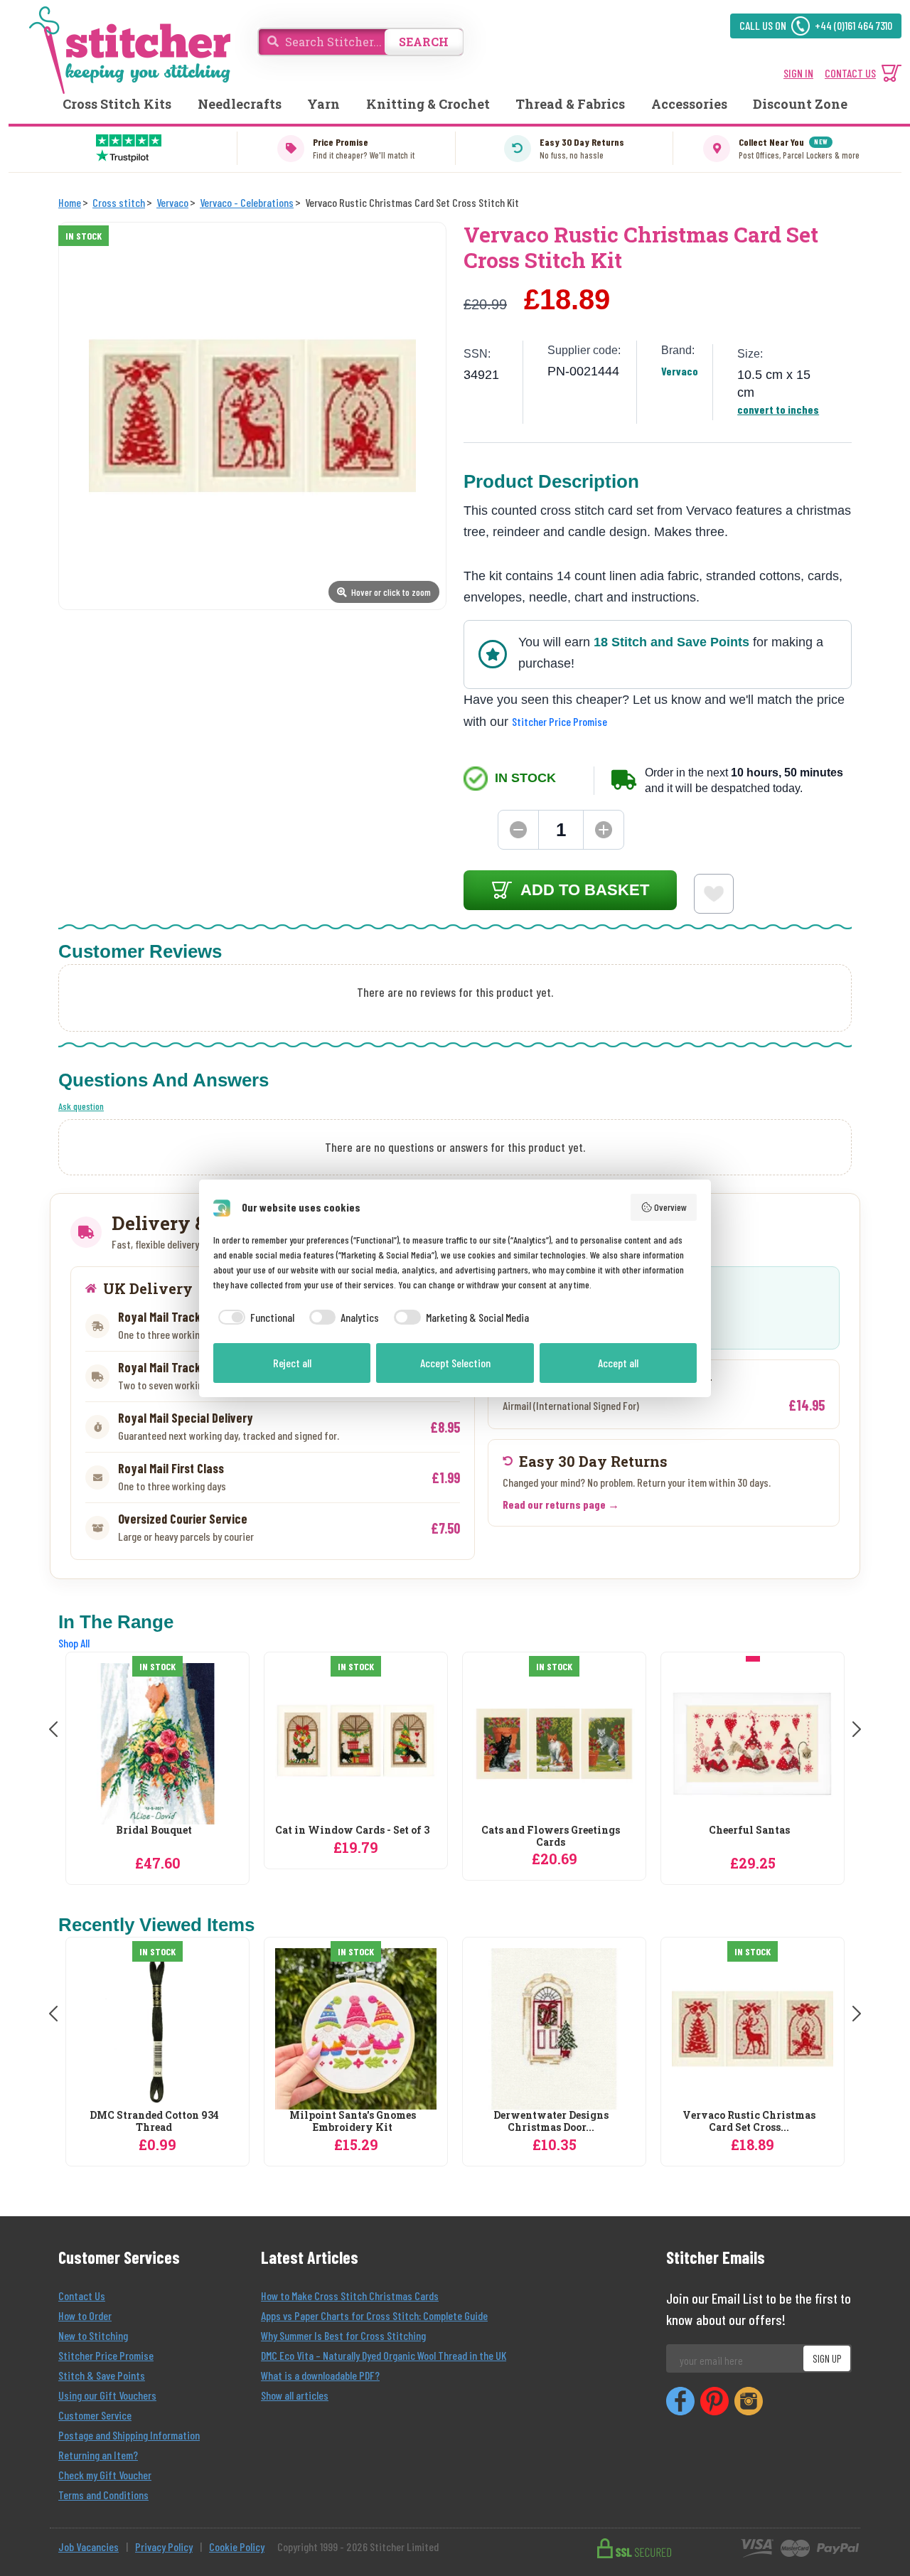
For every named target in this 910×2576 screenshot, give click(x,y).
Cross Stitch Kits (117, 104)
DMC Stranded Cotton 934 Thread (154, 2122)
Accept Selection (455, 1363)
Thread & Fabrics (570, 104)
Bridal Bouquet (154, 1831)
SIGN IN (798, 73)
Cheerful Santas (749, 1831)
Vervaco (680, 371)
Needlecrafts (240, 104)
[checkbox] (254, 1318)
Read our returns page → (561, 1504)
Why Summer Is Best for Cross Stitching (343, 2335)
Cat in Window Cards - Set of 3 (352, 1831)
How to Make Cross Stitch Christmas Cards (350, 2296)
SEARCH (424, 42)
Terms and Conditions (103, 2495)
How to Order (85, 2315)
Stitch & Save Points (102, 2375)
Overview (670, 1207)
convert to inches (778, 409)
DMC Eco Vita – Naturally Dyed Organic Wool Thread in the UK (384, 2355)
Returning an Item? (98, 2455)
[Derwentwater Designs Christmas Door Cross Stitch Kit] (554, 2029)
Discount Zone (800, 104)
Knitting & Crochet (428, 104)
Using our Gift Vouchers (107, 2395)
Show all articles (295, 2395)
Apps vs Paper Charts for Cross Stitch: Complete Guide (374, 2315)
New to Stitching (93, 2335)
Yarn (323, 104)
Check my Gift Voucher (105, 2475)
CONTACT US (850, 73)
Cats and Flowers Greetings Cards (551, 1837)
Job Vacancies (89, 2546)
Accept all (618, 1363)
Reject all (292, 1363)
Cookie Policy (237, 2546)
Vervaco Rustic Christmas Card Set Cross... (749, 2122)
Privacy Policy (164, 2546)
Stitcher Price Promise (560, 721)
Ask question (81, 1106)
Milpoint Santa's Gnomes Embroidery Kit (353, 2122)
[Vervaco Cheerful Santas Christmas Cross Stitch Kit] (753, 1744)
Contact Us (82, 2296)
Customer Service (95, 2415)
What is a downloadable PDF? (320, 2375)
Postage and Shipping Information (129, 2435)
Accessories (689, 104)
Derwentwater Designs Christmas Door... (551, 2122)
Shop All (74, 1643)
